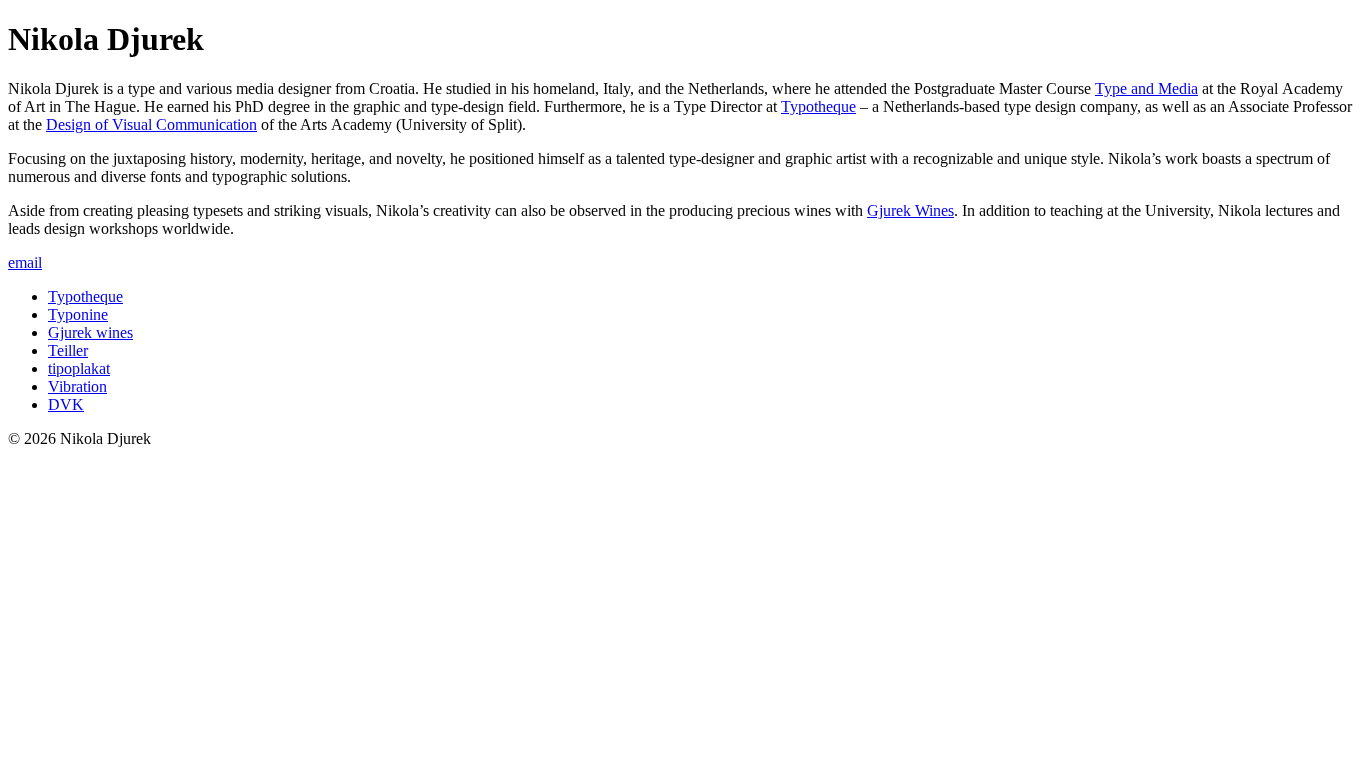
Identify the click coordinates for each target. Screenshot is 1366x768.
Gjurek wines (90, 332)
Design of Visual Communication (151, 124)
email (25, 262)
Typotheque (818, 106)
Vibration (77, 386)
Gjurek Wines (910, 210)
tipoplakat (79, 368)
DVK (66, 404)
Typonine (78, 314)
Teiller (68, 350)
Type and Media (1146, 88)
